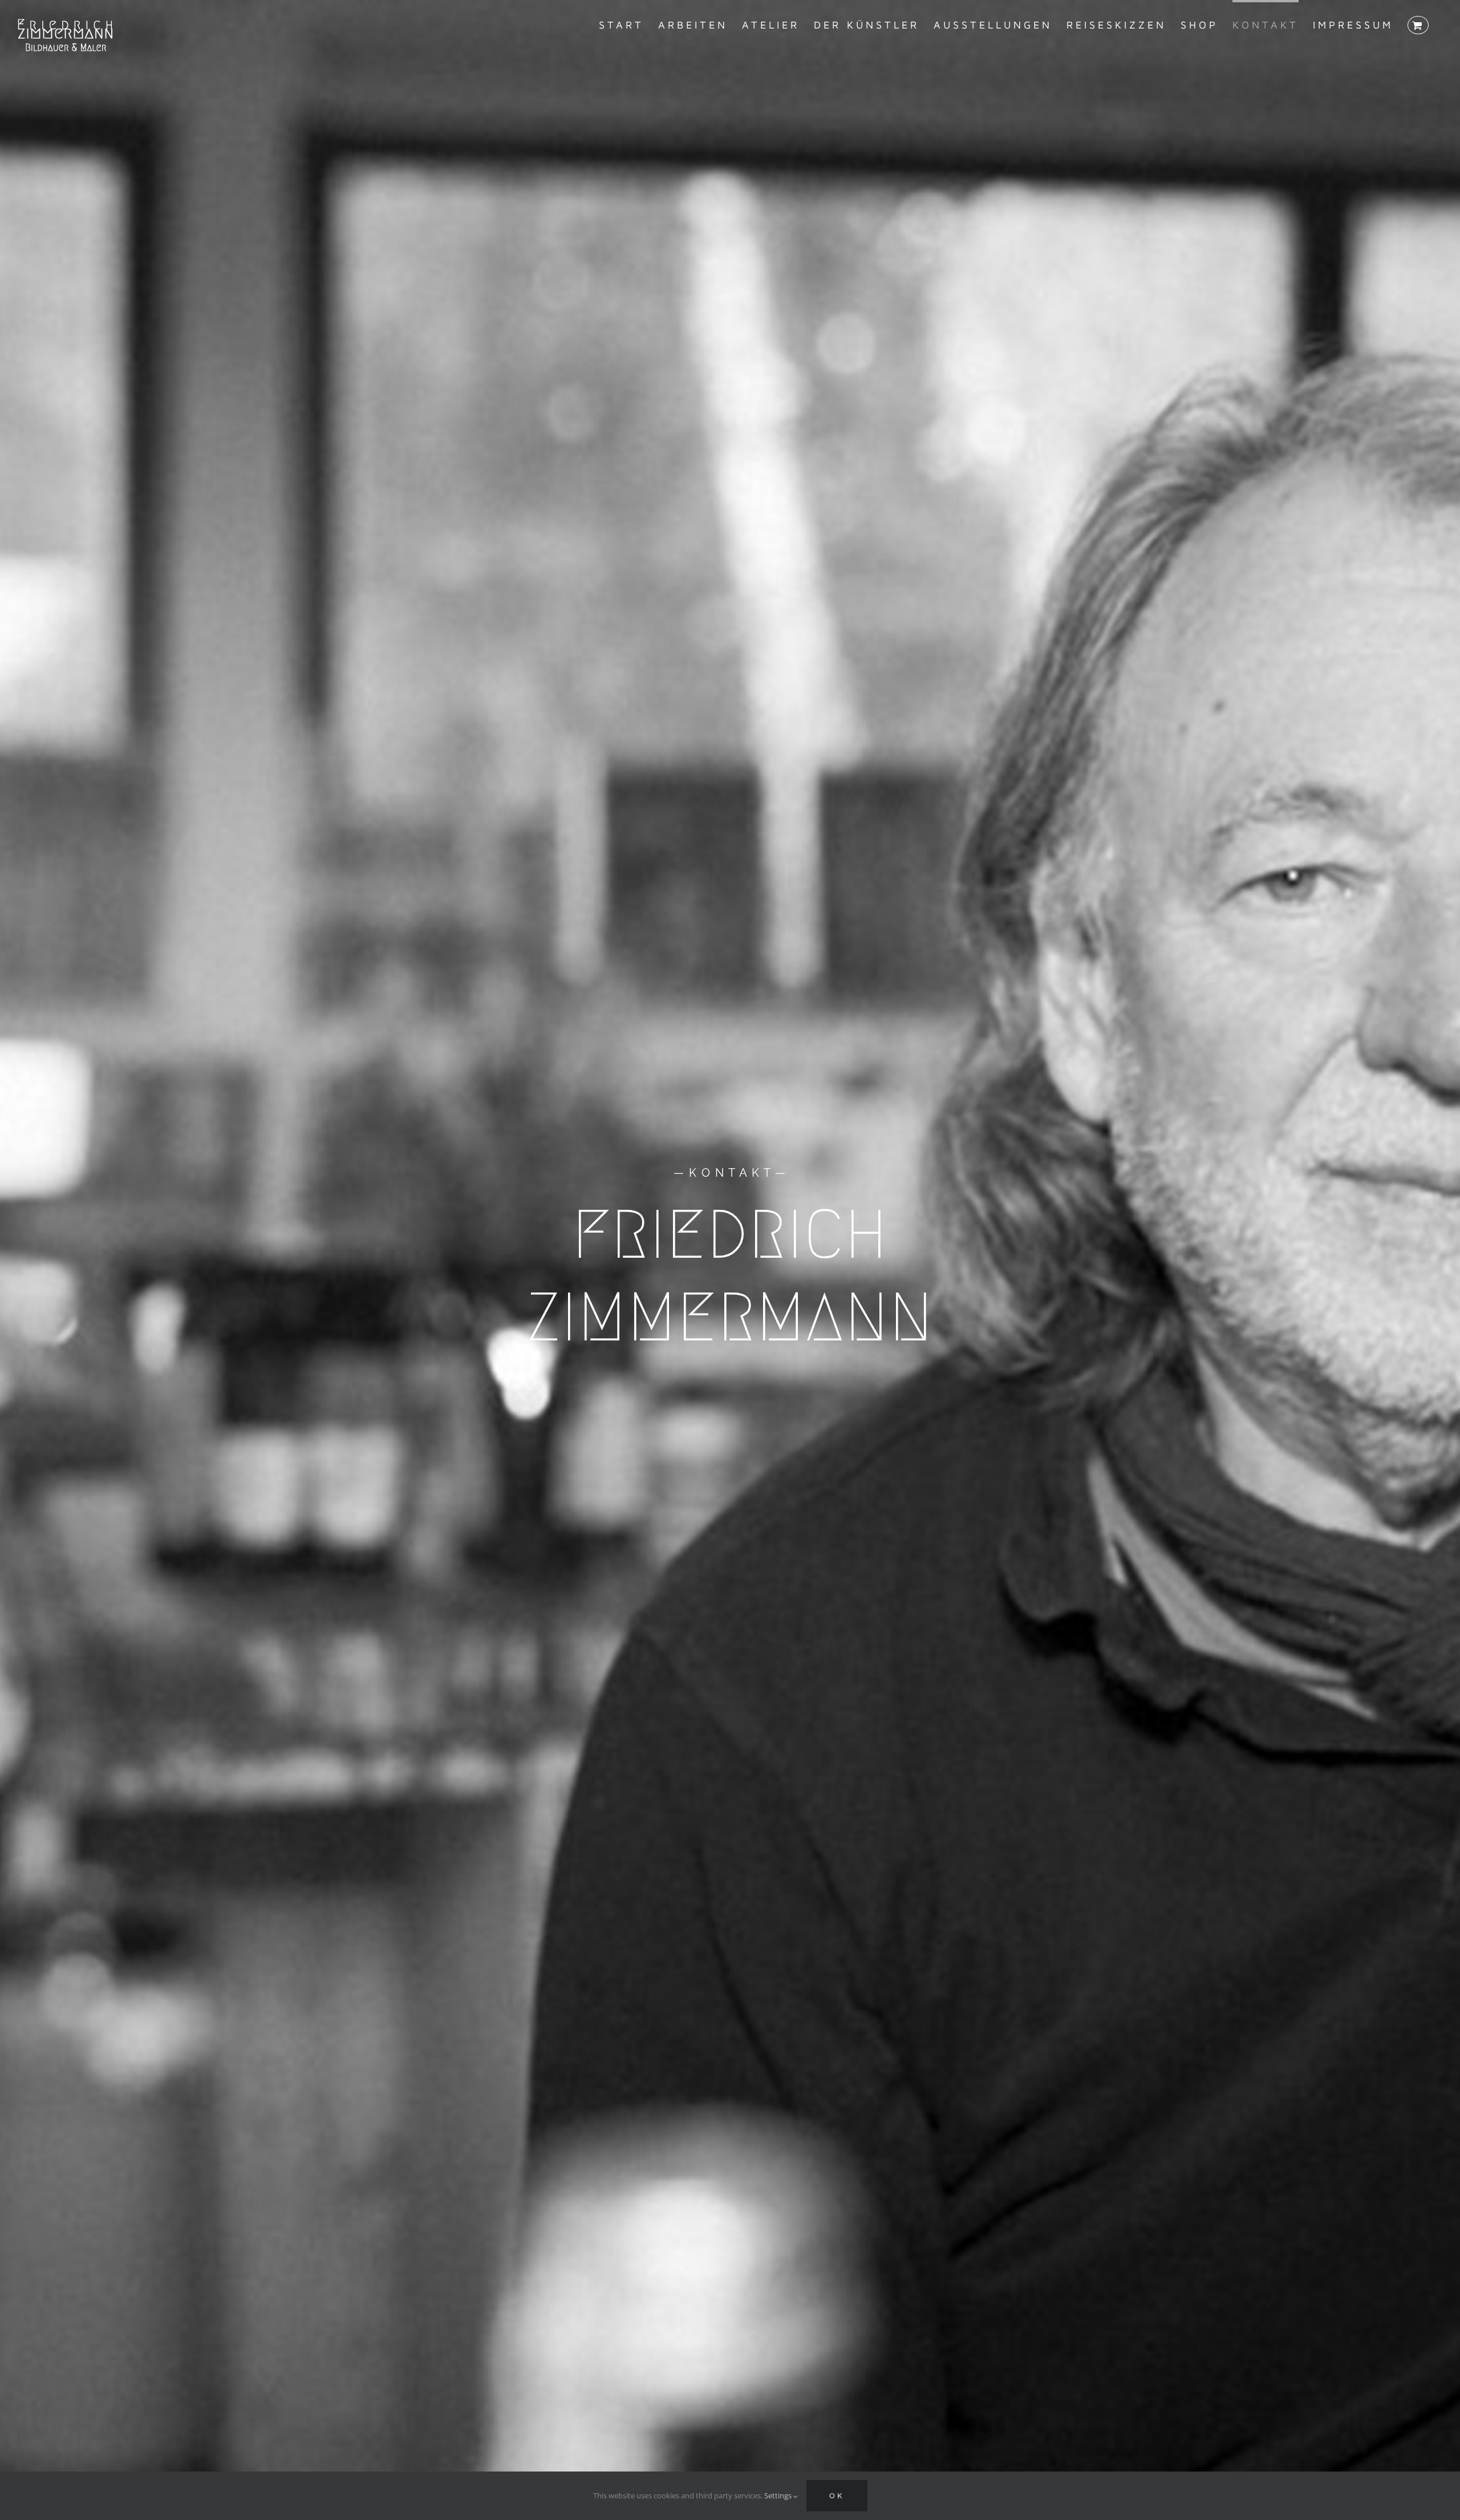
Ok (837, 2496)
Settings (779, 2495)
